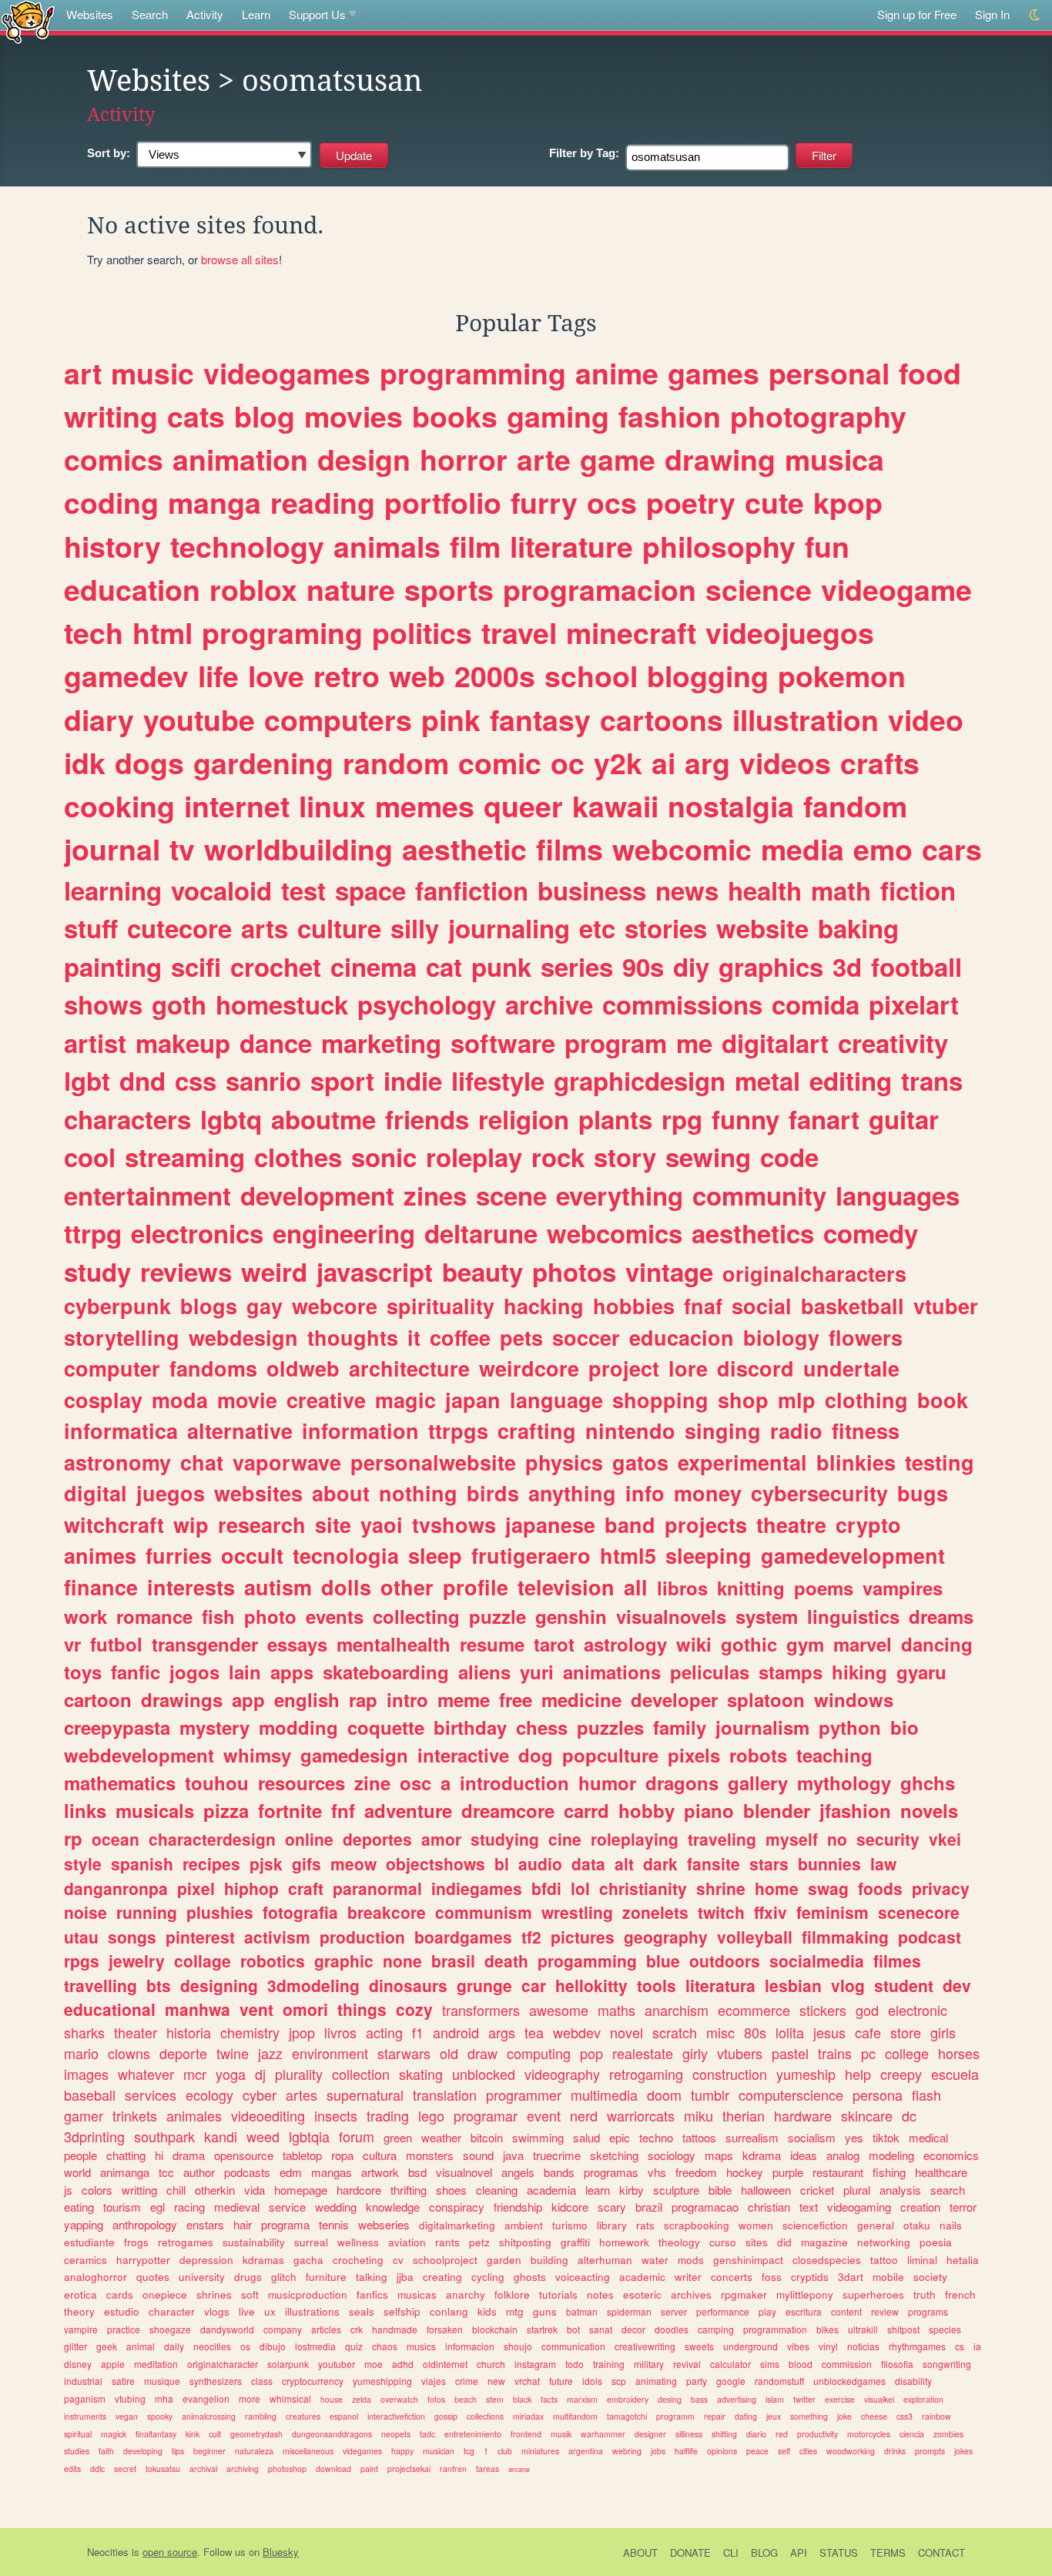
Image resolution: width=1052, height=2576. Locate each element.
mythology (844, 1783)
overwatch (399, 2399)
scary (612, 2207)
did (784, 2242)
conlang (449, 2311)
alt (624, 1863)
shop (743, 1400)
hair (243, 2224)
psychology (427, 1004)
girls (943, 2032)
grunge (484, 1985)
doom (664, 2095)
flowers (866, 1337)
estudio (122, 2311)
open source (170, 2552)
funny (745, 1119)
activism (277, 1937)
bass (699, 2399)
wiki (694, 1644)
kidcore (570, 2207)
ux (270, 2311)
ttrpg (93, 1233)
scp (619, 2381)
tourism (122, 2207)
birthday (470, 1727)
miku (699, 2115)
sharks (84, 2032)
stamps (791, 1672)
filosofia (897, 2364)
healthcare (941, 2172)
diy (691, 966)
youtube (199, 719)
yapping (84, 2224)
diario (756, 2434)
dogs (149, 763)
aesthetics (753, 1233)
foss (772, 2277)
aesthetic (464, 849)
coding (111, 502)
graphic (344, 1961)
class (262, 2381)
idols (592, 2381)
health (765, 890)
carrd (586, 1810)
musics (421, 2346)
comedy (871, 1233)
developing (143, 2451)
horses (959, 2053)
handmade (395, 2329)
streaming (185, 1157)
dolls (346, 1587)
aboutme (323, 1119)
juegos (171, 1493)
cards (120, 2294)
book (943, 1400)
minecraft (631, 632)
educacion (682, 1337)
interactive (463, 1755)
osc (415, 1783)
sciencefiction (815, 2225)
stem (495, 2399)
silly (415, 928)
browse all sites (240, 259)
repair (715, 2416)
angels (518, 2172)
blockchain (495, 2329)
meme (464, 1699)
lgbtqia (309, 2136)
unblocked (484, 2074)
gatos (640, 1462)
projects (706, 1524)
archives (691, 2294)
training (609, 2364)
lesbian (793, 1985)
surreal (311, 2242)
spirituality (441, 1306)
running (147, 1912)
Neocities (108, 2552)
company (283, 2329)
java (513, 2155)
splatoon (766, 1699)
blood (801, 2364)
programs (928, 2311)
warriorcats (641, 2115)
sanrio (263, 1080)
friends (427, 1119)
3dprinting (94, 2136)
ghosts (530, 2277)
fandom (855, 806)
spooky (160, 2416)
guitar (904, 1119)
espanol (344, 2416)
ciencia (912, 2434)
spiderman (629, 2311)
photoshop (287, 2469)
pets (521, 1337)
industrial (83, 2381)
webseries (384, 2224)
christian (769, 2207)
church (491, 2364)
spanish (142, 1863)
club (505, 2451)
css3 (905, 2416)
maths (616, 2010)
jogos (194, 1672)
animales (194, 2115)
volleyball (755, 1937)
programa (285, 2224)
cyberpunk (117, 1306)
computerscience (791, 2095)
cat (444, 966)
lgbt (87, 1080)
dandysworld (227, 2329)
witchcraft (114, 1524)
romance (154, 1616)
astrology (625, 1644)
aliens (484, 1672)
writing (111, 416)
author (199, 2172)
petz (479, 2242)
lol (580, 1888)
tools (657, 1985)
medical (928, 2137)
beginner (209, 2451)
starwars (404, 2053)
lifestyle (498, 1080)
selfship (402, 2311)
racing (189, 2207)
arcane (519, 2469)
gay (265, 1306)
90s (643, 966)
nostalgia (731, 806)
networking (884, 2242)
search (948, 2190)
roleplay (474, 1157)
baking (858, 928)
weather (441, 2137)
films (570, 849)
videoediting (268, 2115)
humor (607, 1783)
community (759, 1195)
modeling (891, 2155)
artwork (380, 2172)
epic (620, 2137)
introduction (514, 1783)
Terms (888, 2553)
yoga (231, 2074)
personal (829, 373)
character (172, 2311)
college (907, 2053)
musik (561, 2434)
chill (176, 2190)
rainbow (936, 2416)
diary (99, 719)
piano (709, 1810)
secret (125, 2469)
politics (422, 632)
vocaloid (221, 890)
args (502, 2032)
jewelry (137, 1961)
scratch (675, 2032)
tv (182, 849)
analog (843, 2155)
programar (486, 2115)
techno (656, 2137)
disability (913, 2381)
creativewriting (645, 2346)
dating (746, 2416)
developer (674, 1699)
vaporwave (287, 1462)
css (196, 1080)
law (883, 1863)
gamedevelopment (853, 1555)
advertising (737, 2399)
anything (572, 1493)
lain (245, 1672)
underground (750, 2346)
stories (666, 928)
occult (252, 1555)
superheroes (873, 2294)
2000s (495, 676)
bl (502, 1863)
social (762, 1306)
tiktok (886, 2137)
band (630, 1524)
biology (781, 1337)
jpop (302, 2032)
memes (425, 806)
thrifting (409, 2190)
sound (478, 2155)
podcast (930, 1937)
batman (582, 2311)
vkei (945, 1839)
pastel (790, 2053)
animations (612, 1672)
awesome (559, 2010)
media (802, 849)
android (456, 2032)
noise (85, 1912)
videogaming (859, 2207)
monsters (430, 2155)
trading (388, 2115)
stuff (91, 928)
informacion (470, 2346)
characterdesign (212, 1839)
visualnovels (671, 1616)
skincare (867, 2115)
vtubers (740, 2053)
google (731, 2381)
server (674, 2311)
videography (562, 2074)
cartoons (662, 719)
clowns (129, 2053)
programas (611, 2172)
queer (523, 806)
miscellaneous (308, 2451)
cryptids (810, 2277)
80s (755, 2032)
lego (431, 2115)
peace (757, 2451)
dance (276, 1043)
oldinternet (445, 2364)
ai (663, 763)
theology (679, 2242)
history (112, 546)
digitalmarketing (457, 2225)
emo (883, 849)
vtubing (130, 2398)
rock (558, 1157)
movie (247, 1400)
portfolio (443, 502)
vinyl (828, 2346)
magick (114, 2434)
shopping (660, 1400)
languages (898, 1195)
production (362, 1937)
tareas (487, 2469)
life (218, 676)
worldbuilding (298, 849)
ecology (209, 2095)
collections (485, 2416)
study (97, 1271)
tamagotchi (627, 2416)
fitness (866, 1431)
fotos (436, 2399)
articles (326, 2329)
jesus (829, 2032)
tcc (166, 2172)
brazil (649, 2207)
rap (363, 1699)
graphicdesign (640, 1080)
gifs (307, 1863)
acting (384, 2032)
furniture (326, 2277)
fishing (889, 2172)
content (846, 2311)
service (287, 2207)
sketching (614, 2155)
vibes (798, 2346)
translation (445, 2095)
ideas (804, 2155)
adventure (408, 1810)
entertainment (147, 1195)
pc (868, 2053)
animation (240, 459)
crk (357, 2329)
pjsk (266, 1863)
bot (573, 2329)
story (625, 1157)
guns (545, 2311)
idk (85, 763)
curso (723, 2242)
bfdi (546, 1888)
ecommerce (754, 2010)
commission (847, 2364)
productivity (817, 2434)
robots (758, 1755)
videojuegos (790, 632)
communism (484, 1912)
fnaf (703, 1306)
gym (805, 1644)
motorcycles (869, 2434)
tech (94, 632)
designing (219, 1985)
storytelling (122, 1337)
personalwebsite (433, 1462)
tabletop (302, 2155)
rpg (682, 1119)
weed (263, 2136)
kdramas (263, 2260)
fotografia (300, 1912)
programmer (524, 2095)
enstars (205, 2224)
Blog (764, 2553)
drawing (720, 459)
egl (157, 2207)
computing (539, 2053)
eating (79, 2207)
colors (97, 2190)
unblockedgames (849, 2381)
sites (757, 2242)
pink (451, 719)
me (694, 1043)
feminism (833, 1912)
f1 (418, 2032)
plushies (220, 1912)
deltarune (481, 1233)
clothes (298, 1157)
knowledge (393, 2207)
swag (828, 1888)
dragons (682, 1783)
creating (442, 2277)
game (618, 459)
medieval (237, 2207)
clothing (866, 1400)
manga (214, 502)
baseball (90, 2095)
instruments (85, 2416)
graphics (771, 966)
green (398, 2137)
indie (413, 1080)
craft (306, 1888)
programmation (775, 2329)
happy (402, 2451)
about (341, 1493)
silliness (689, 2434)
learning (113, 890)
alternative (240, 1431)
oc (568, 763)
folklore (512, 2294)
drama (189, 2155)
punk (501, 966)
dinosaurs (408, 1985)
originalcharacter (223, 2364)
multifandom (575, 2416)
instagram (535, 2364)
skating (421, 2074)
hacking (544, 1306)
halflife (686, 2451)
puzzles (610, 1727)
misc (720, 2032)
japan (473, 1400)
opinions (722, 2451)
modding (298, 1727)
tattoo (884, 2260)
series (577, 966)
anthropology (145, 2224)
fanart (824, 1119)
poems (824, 1588)
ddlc (97, 2469)
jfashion (855, 1810)
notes (600, 2294)
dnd (142, 1080)
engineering (344, 1233)
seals (362, 2311)
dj (260, 2074)
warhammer (603, 2434)
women (756, 2225)
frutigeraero (531, 1555)
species (945, 2329)
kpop (848, 502)
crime (467, 2381)
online (309, 1839)
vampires (903, 1588)
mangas (332, 2172)
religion (524, 1119)
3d (847, 966)
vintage (669, 1271)
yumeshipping (382, 2381)
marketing (381, 1043)
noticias (863, 2346)
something (809, 2416)
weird (274, 1271)
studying (505, 1839)
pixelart (914, 1004)
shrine (721, 1888)
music (152, 373)
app (248, 1699)
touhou (217, 1783)
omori (305, 2009)
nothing (418, 1493)
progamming (587, 1961)
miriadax (528, 2416)
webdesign (243, 1337)
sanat (601, 2329)
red (782, 2434)
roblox (253, 589)
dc (909, 2115)
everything (620, 1195)
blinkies (856, 1462)
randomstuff (779, 2381)
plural (857, 2190)
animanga (125, 2172)
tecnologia (346, 1555)
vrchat (527, 2381)
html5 (628, 1555)
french (960, 2294)
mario (81, 2053)
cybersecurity (819, 1493)
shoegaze (170, 2329)
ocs (612, 502)
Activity (205, 14)
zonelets (655, 1912)
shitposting (525, 2242)
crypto (868, 1524)
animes (100, 1555)
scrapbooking (697, 2225)
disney (78, 2364)
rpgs (82, 1961)
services (151, 2095)
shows (103, 1004)
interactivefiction (396, 2416)
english (307, 1699)
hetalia (963, 2260)
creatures (303, 2416)
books (455, 416)
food (930, 373)
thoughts (353, 1337)
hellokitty (591, 1985)
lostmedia (315, 2346)
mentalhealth (394, 1644)
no (837, 1839)
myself (792, 1839)
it (414, 1337)
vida (255, 2190)
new (496, 2381)
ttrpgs (458, 1431)
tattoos (699, 2137)
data (588, 1863)
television (566, 1587)
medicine (581, 1699)
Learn (256, 14)
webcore (335, 1306)
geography (666, 1937)
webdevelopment (139, 1755)
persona (878, 2095)
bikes (828, 2329)
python (850, 1727)
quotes (153, 2277)
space (370, 890)
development (317, 1195)
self (784, 2451)
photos (574, 1271)
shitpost (903, 2329)
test (303, 890)
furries (179, 1555)
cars (952, 849)
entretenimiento (473, 2434)
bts (159, 1985)
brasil (453, 1961)
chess (542, 1727)
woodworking (851, 2451)
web (417, 676)
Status (839, 2553)
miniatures (540, 2451)
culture (339, 928)
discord (755, 1368)
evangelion (206, 2398)
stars (769, 1863)
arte (544, 459)
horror (464, 459)
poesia (936, 2242)
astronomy (117, 1462)
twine (233, 2053)
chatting (126, 2155)
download (333, 2469)
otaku (917, 2225)
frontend (526, 2434)
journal (112, 849)
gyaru (921, 1672)
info (645, 1493)
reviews (186, 1271)
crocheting (358, 2260)
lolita (790, 2032)
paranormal (377, 1888)
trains (835, 2053)
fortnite (290, 1810)
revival (687, 2364)
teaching (834, 1755)
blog (265, 416)
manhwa (198, 2009)
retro (347, 676)
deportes (377, 1839)
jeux (774, 2416)
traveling (722, 1839)
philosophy (719, 546)
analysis (900, 2190)
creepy (901, 2074)
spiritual (78, 2434)
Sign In (992, 14)
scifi (196, 966)
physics (564, 1462)
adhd (403, 2364)
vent (256, 2009)
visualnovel (464, 2172)
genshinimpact (748, 2260)
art (83, 373)
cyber (260, 2095)
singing (723, 1431)
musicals (155, 1810)
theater (136, 2032)
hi (159, 2155)
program (616, 1043)
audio (540, 1863)
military (649, 2364)
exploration (923, 2399)
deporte (183, 2053)
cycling (488, 2277)
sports (449, 589)
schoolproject (445, 2260)
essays (297, 1644)
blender (777, 1810)
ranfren (453, 2469)
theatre (791, 1524)
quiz (354, 2346)
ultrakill (863, 2329)
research (262, 1524)
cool (90, 1157)
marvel (863, 1644)
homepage (301, 2190)
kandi (221, 2136)
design (364, 459)
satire (123, 2381)
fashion (670, 416)
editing (851, 1080)
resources (302, 1783)
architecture (409, 1368)
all (636, 1587)
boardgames (463, 1937)
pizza (226, 1810)
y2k (618, 763)
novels (929, 1810)
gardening (263, 763)
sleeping (709, 1555)
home (777, 1888)
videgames (362, 2451)
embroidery (628, 2399)
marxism (582, 2399)
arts (265, 928)
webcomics (615, 1233)
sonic (384, 1157)
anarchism (677, 2010)
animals (387, 546)
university (202, 2277)
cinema (374, 966)
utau (81, 1937)
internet (237, 806)
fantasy (540, 719)
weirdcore (529, 1368)
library (612, 2225)
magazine (824, 2242)
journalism (762, 1727)
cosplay (103, 1400)
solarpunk (288, 2364)
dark (660, 1863)
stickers (823, 2010)
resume (492, 1644)
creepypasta (117, 1727)
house (332, 2399)
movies (353, 416)
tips (178, 2451)
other (407, 1587)
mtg (515, 2311)
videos (785, 763)
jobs (658, 2451)
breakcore (387, 1912)
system (767, 1616)
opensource (244, 2155)
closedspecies (827, 2260)
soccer (586, 1337)
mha (164, 2398)
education (132, 589)
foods (880, 1888)
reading (323, 502)
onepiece (165, 2294)
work (85, 1616)
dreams (941, 1616)
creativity (893, 1043)
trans (932, 1080)
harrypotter (143, 2260)
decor (633, 2329)
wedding (336, 2207)
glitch (284, 2277)
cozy (414, 2009)
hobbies (634, 1306)
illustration (806, 719)
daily (174, 2346)
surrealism (752, 2137)
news (687, 890)
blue (663, 1961)
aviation (407, 2242)
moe (374, 2364)
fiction (918, 890)
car (534, 1985)
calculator (730, 2364)
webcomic (682, 849)
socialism (812, 2137)
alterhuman (605, 2260)
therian (744, 2115)
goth (179, 1004)
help (858, 2074)
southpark (164, 2136)
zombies (948, 2434)
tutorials (558, 2294)
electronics (197, 1233)
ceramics (85, 2260)
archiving (243, 2469)
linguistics (853, 1616)
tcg (469, 2451)
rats (645, 2225)
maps (719, 2155)
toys (83, 1672)
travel (519, 632)
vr (72, 1644)
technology (247, 546)
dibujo (273, 2346)
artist (95, 1043)
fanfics (372, 2294)
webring (627, 2451)
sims (770, 2364)
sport (342, 1080)
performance (723, 2311)
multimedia (604, 2095)
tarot (554, 1644)
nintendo (630, 1431)
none (402, 1961)
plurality (299, 2074)
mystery (214, 1727)
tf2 (531, 1937)
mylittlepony (805, 2294)
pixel (196, 1888)
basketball (853, 1306)
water (655, 2260)
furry (544, 502)
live (247, 2311)
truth (925, 2294)
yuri (537, 1672)
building (549, 2260)
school (591, 676)
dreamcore (508, 1810)
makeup (183, 1043)
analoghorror (95, 2277)
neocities (212, 2346)
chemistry (250, 2032)
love (276, 676)
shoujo (518, 2346)
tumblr (710, 2095)
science (759, 589)
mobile (888, 2277)
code (789, 1157)
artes (302, 2095)
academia (551, 2190)
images (86, 2074)
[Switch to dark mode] (1035, 15)
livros (340, 2032)
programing (282, 632)
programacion (600, 589)
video (926, 719)
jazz (270, 2053)
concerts (732, 2277)
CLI (731, 2553)
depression (206, 2260)
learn (598, 2190)
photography (818, 416)
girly (695, 2053)
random (396, 763)
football (916, 966)
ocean (116, 1839)
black (522, 2399)
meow (353, 1863)
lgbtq (231, 1119)
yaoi (382, 1524)
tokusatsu (163, 2469)
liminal (922, 2260)
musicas (417, 2294)
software (503, 1043)
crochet (276, 966)
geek (107, 2346)
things (362, 2009)
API (799, 2553)
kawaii (615, 806)
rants (447, 2242)
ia (977, 2346)
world (77, 2172)
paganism (85, 2398)
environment (330, 2053)
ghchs (928, 1783)
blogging (708, 676)
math (841, 890)
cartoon (98, 1699)
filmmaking (845, 1937)
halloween (766, 2190)
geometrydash (256, 2434)
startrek (542, 2329)
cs (960, 2346)
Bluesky (281, 2552)
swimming (538, 2137)
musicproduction (308, 2294)
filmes (897, 1961)
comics (114, 459)
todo (575, 2364)
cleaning (497, 2190)
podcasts (247, 2172)
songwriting (947, 2364)
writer (688, 2277)
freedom (696, 2172)
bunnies (829, 1863)
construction (730, 2074)
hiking (859, 1672)
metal (767, 1080)
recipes (211, 1863)
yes (854, 2137)
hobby (647, 1810)
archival (203, 2469)
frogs (136, 2242)
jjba (405, 2277)
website (762, 928)
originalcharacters (814, 1273)
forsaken (445, 2329)
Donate (690, 2553)
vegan (127, 2416)
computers (338, 719)
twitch (721, 1912)
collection (361, 2074)
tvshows (454, 1524)
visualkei (879, 2399)
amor (441, 1839)
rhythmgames (917, 2346)
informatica (121, 1431)
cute (774, 502)
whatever (146, 2074)
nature (351, 589)
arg (707, 763)
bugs (923, 1493)
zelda (362, 2399)
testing (940, 1462)
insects (336, 2115)
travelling (101, 1985)
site (333, 1524)
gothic (749, 1644)
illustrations (312, 2311)
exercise (840, 2399)
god (867, 2010)
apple (113, 2364)
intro (407, 1699)
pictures (583, 1937)
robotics (273, 1961)
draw (482, 2053)
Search (150, 14)
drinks (895, 2451)
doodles (672, 2329)
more (250, 2398)
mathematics (120, 1783)
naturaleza (254, 2451)
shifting (724, 2434)
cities (808, 2451)
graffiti (575, 2242)
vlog (848, 1985)
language (556, 1400)
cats (196, 416)
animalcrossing (209, 2416)
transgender (205, 1644)
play (767, 2311)
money (708, 1493)
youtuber (337, 2364)
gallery (758, 1783)
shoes (451, 2190)
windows (854, 1699)
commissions (682, 1004)
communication (573, 2346)
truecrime (557, 2155)
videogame (896, 589)
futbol (116, 1644)
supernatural (365, 2095)
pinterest (200, 1937)
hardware (803, 2115)
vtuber (946, 1306)
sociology (672, 2155)
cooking (119, 806)
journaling (509, 928)
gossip (446, 2416)
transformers (481, 2010)
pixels (694, 1755)
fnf (343, 1810)
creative (326, 1400)
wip (191, 1524)
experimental (742, 1462)
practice (124, 2329)
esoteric (642, 2294)
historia (189, 2032)
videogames (287, 373)
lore (688, 1368)
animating (656, 2381)
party (697, 2381)
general (876, 2225)
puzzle (498, 1616)
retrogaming (646, 2074)
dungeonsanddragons (332, 2434)
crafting (537, 1431)
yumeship (806, 2074)
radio (796, 1431)
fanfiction (472, 890)
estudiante (89, 2242)
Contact (941, 2553)
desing (670, 2399)
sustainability (254, 2242)
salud (586, 2137)
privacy (941, 1888)
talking (372, 2277)
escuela (955, 2074)
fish (218, 1616)
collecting (416, 1616)
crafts (880, 763)
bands (559, 2172)
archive (549, 1004)
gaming (558, 416)
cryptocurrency (313, 2381)
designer (650, 2434)
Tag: (584, 153)
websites (258, 1493)
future (561, 2381)
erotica (80, 2294)
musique (162, 2381)
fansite (714, 1863)
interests (191, 1587)
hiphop (251, 1888)
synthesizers (216, 2381)
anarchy (466, 2294)
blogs (209, 1306)
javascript (375, 1271)
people (80, 2155)
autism (278, 1587)
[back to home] (28, 21)
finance (101, 1587)
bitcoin (487, 2137)
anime (617, 373)
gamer (84, 2115)
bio (905, 1727)
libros (682, 1588)
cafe (868, 2032)
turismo (570, 2225)
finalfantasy (156, 2434)
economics (951, 2155)
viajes (434, 2381)
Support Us (317, 14)
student (904, 1985)
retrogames (186, 2242)
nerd (584, 2115)
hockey (745, 2172)
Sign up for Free (917, 14)
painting (113, 966)
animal (141, 2346)
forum (357, 2136)
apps (292, 1672)
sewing (708, 1157)
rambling (261, 2416)
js (68, 2190)
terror (963, 2207)
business (592, 890)
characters (127, 1119)
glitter (75, 2346)
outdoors (725, 1961)
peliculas (710, 1672)
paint (369, 2469)
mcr (195, 2074)
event (544, 2115)
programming (473, 373)
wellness (358, 2242)
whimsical (290, 2398)
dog (536, 1755)
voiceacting (583, 2277)
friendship (518, 2207)
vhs (657, 2172)
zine (372, 1783)
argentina (586, 2451)
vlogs (217, 2311)
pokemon (842, 676)
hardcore (359, 2190)
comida (816, 1004)
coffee (460, 1337)
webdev (577, 2032)
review (885, 2311)
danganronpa (116, 1888)
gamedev (126, 676)
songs (132, 1937)
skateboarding (386, 1672)
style (83, 1863)
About (640, 2553)
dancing (937, 1644)
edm (291, 2172)
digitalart (775, 1043)
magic (405, 1400)
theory (79, 2311)
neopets (396, 2434)
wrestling (577, 1912)
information (360, 1431)
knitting (751, 1588)
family (680, 1727)
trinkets (135, 2115)
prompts (930, 2451)
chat (202, 1462)
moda (180, 1400)
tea (534, 2032)
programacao (705, 2207)
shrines (214, 2294)
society (930, 2277)
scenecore (919, 1912)
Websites (90, 14)
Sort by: (109, 153)
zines (435, 1195)
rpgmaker (744, 2294)
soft (250, 2294)
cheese (874, 2416)
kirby (632, 2190)
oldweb (303, 1368)
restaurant (838, 2172)
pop (591, 2053)
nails (951, 2225)
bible (720, 2190)
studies (77, 2451)
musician (439, 2451)
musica (834, 459)
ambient (524, 2225)
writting (139, 2190)
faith (106, 2451)
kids (487, 2311)
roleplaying (635, 1839)
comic (500, 763)
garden (504, 2260)
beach (466, 2399)
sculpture (676, 2190)
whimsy (257, 1755)
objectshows (436, 1863)
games (714, 373)
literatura (720, 1985)
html (162, 632)
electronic (918, 2010)
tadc (427, 2434)
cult (215, 2434)
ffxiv (771, 1912)
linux (332, 806)
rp (73, 1838)
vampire (81, 2329)
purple (788, 2172)
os (245, 2346)
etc (597, 928)
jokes (963, 2451)
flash (926, 2095)
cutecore (179, 928)
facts (549, 2399)
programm (675, 2416)
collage (203, 1961)
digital (95, 1493)
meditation (156, 2364)
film (475, 546)
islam (775, 2399)
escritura (804, 2311)
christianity (643, 1888)
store (906, 2032)
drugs (248, 2277)
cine (565, 1839)
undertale (851, 1368)
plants (615, 1119)
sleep (435, 1555)
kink (193, 2434)
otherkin (215, 2190)
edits (72, 2469)
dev (957, 1985)
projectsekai (409, 2469)
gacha (308, 2260)
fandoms (213, 1368)
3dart (851, 2277)
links (85, 1810)
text (809, 2207)
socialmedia (817, 1961)
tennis (334, 2224)
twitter (804, 2399)
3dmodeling (313, 1985)
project (624, 1368)
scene (511, 1195)
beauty (482, 1271)
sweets (699, 2346)
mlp (797, 1400)
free (516, 1699)
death (506, 1961)
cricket (817, 2190)
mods (691, 2260)
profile (476, 1587)
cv (398, 2260)
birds (493, 1493)
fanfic (136, 1672)
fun (827, 546)
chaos (385, 2346)
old (449, 2053)
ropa (342, 2155)
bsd (417, 2172)
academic (642, 2277)
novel (627, 2032)
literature (571, 546)
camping (716, 2329)
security (888, 1839)
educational (110, 2009)
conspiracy (457, 2207)
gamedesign (354, 1755)
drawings (182, 1699)
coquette (386, 1727)
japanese (550, 1524)
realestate (643, 2053)
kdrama (762, 2155)
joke (844, 2416)
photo (270, 1616)
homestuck (282, 1004)
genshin (571, 1616)
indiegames (477, 1888)
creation (920, 2207)
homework (624, 2242)
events (335, 1616)
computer (112, 1368)
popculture (610, 1755)
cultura (380, 2155)
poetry (691, 502)
